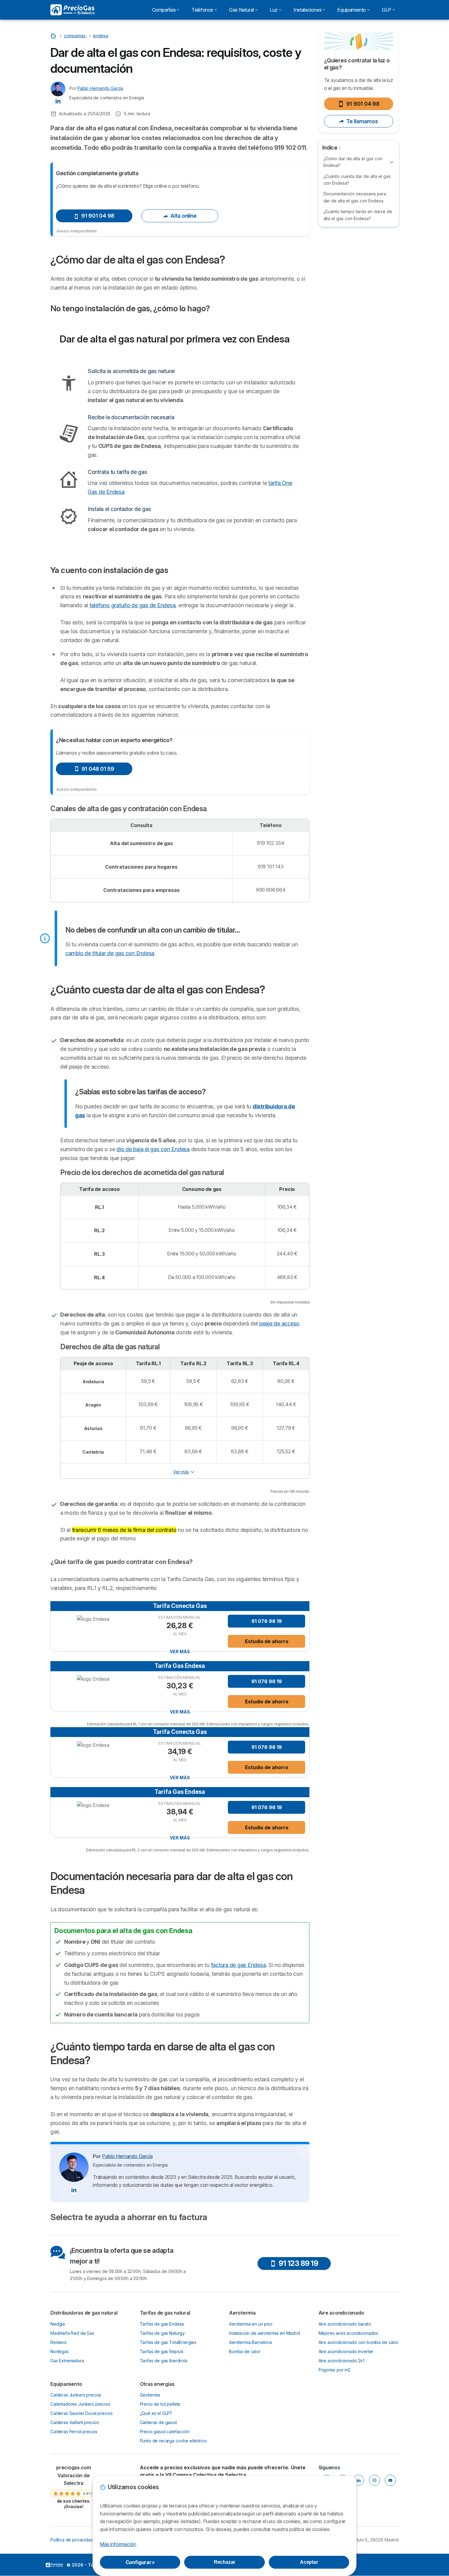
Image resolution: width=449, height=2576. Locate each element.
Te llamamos (362, 121)
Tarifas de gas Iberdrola (164, 2361)
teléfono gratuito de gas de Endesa (132, 605)
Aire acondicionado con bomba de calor (358, 2342)
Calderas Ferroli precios (74, 2432)
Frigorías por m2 (335, 2370)
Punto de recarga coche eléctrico (173, 2441)
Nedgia (58, 2324)
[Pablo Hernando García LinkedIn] (58, 101)
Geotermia (150, 2395)
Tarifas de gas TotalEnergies (168, 2342)
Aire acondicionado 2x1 (342, 2361)
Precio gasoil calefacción (165, 2432)
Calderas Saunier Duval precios (81, 2413)
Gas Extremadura (67, 2361)
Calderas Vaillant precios (75, 2422)
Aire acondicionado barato (345, 2324)
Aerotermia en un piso (251, 2324)
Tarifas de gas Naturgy (162, 2333)
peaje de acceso (279, 1323)
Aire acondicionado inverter (346, 2351)
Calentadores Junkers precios (80, 2404)
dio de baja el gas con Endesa (153, 1149)
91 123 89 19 (298, 2263)
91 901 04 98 (363, 104)
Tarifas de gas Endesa (162, 2324)
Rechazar (225, 2562)
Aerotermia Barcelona (250, 2342)
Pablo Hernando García (100, 88)
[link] (74, 2487)
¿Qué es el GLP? (156, 2413)
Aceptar (309, 2562)
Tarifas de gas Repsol (162, 2351)
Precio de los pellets (160, 2404)
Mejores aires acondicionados (349, 2333)
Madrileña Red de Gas (72, 2333)
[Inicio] (54, 36)
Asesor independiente (77, 231)
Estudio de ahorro (267, 1641)
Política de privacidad (72, 2540)
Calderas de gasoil (158, 2422)
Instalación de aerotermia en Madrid (265, 2333)
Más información (118, 2544)
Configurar (140, 2562)
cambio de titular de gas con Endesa (110, 953)
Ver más (181, 1472)
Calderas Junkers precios (76, 2395)
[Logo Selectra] (72, 10)
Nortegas (60, 2351)
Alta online (183, 216)
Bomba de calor (245, 2351)
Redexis (58, 2342)
